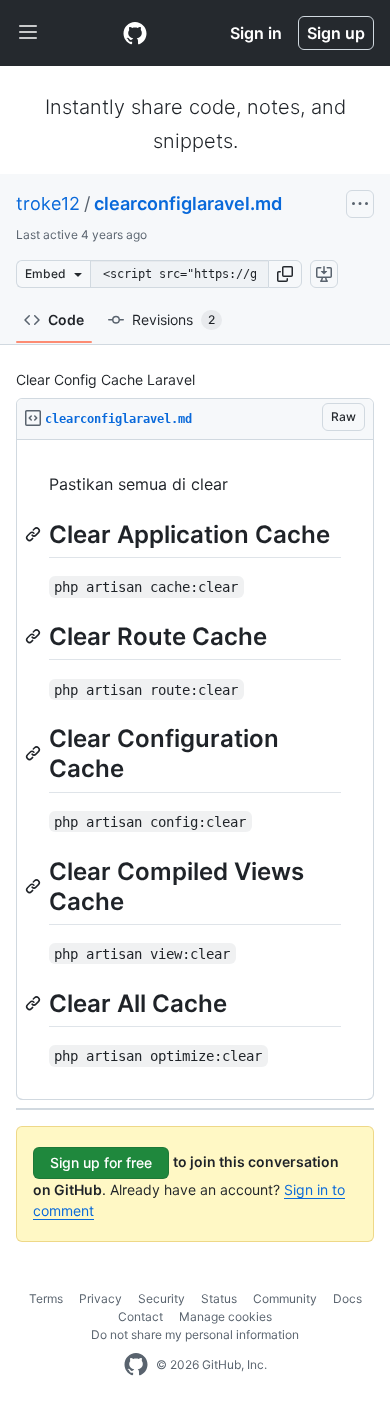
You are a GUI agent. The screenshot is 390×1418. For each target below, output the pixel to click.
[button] (285, 274)
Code (66, 319)
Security (161, 1298)
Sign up (336, 33)
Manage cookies (225, 1316)
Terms (46, 1298)
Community (285, 1298)
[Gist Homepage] (135, 33)
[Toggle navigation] (28, 33)
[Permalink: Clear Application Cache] (35, 534)
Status (219, 1298)
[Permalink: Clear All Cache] (35, 1003)
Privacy (100, 1298)
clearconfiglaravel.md (188, 203)
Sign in (256, 33)
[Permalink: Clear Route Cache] (35, 636)
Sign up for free (101, 1162)
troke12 (48, 203)
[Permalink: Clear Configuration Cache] (35, 754)
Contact (140, 1316)
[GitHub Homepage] (136, 1365)
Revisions (173, 319)
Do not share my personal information (195, 1334)
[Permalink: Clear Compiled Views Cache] (35, 886)
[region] (195, 770)
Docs (347, 1298)
